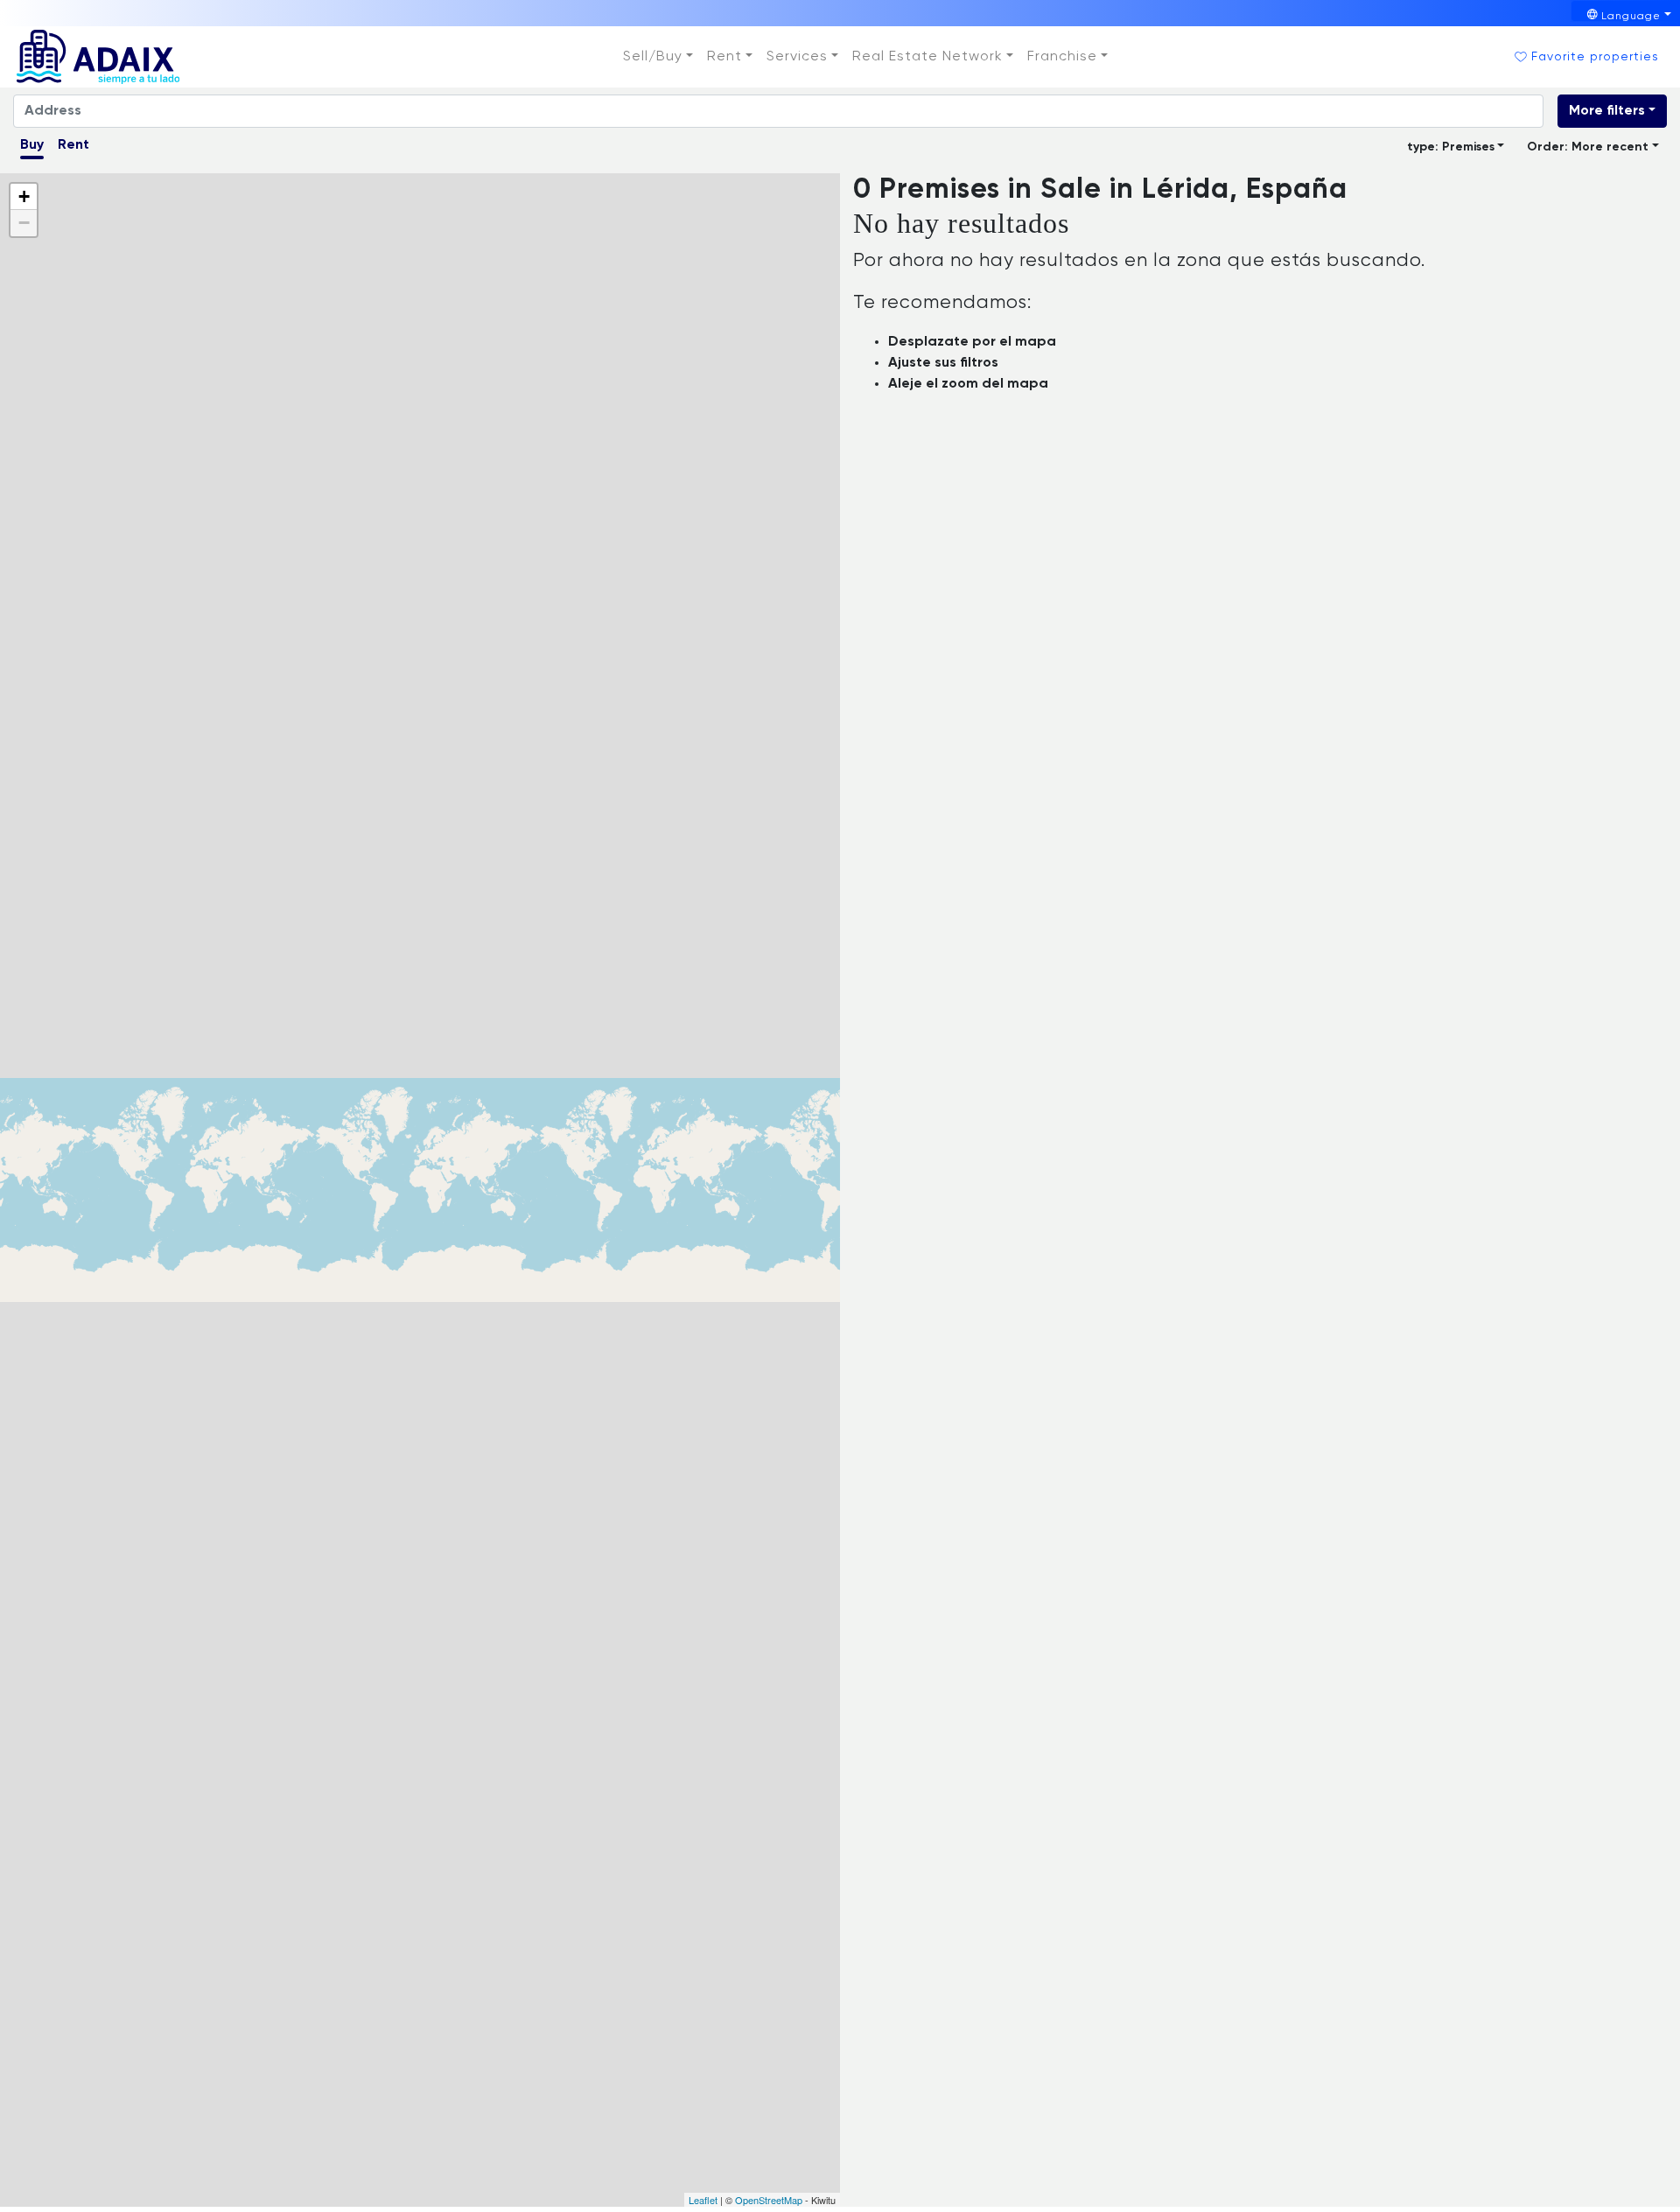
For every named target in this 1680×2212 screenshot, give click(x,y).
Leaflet (703, 2200)
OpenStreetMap (769, 2200)
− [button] (24, 223)
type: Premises (1451, 147)
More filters (1607, 111)
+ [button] (24, 196)
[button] (658, 57)
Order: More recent (1588, 147)
